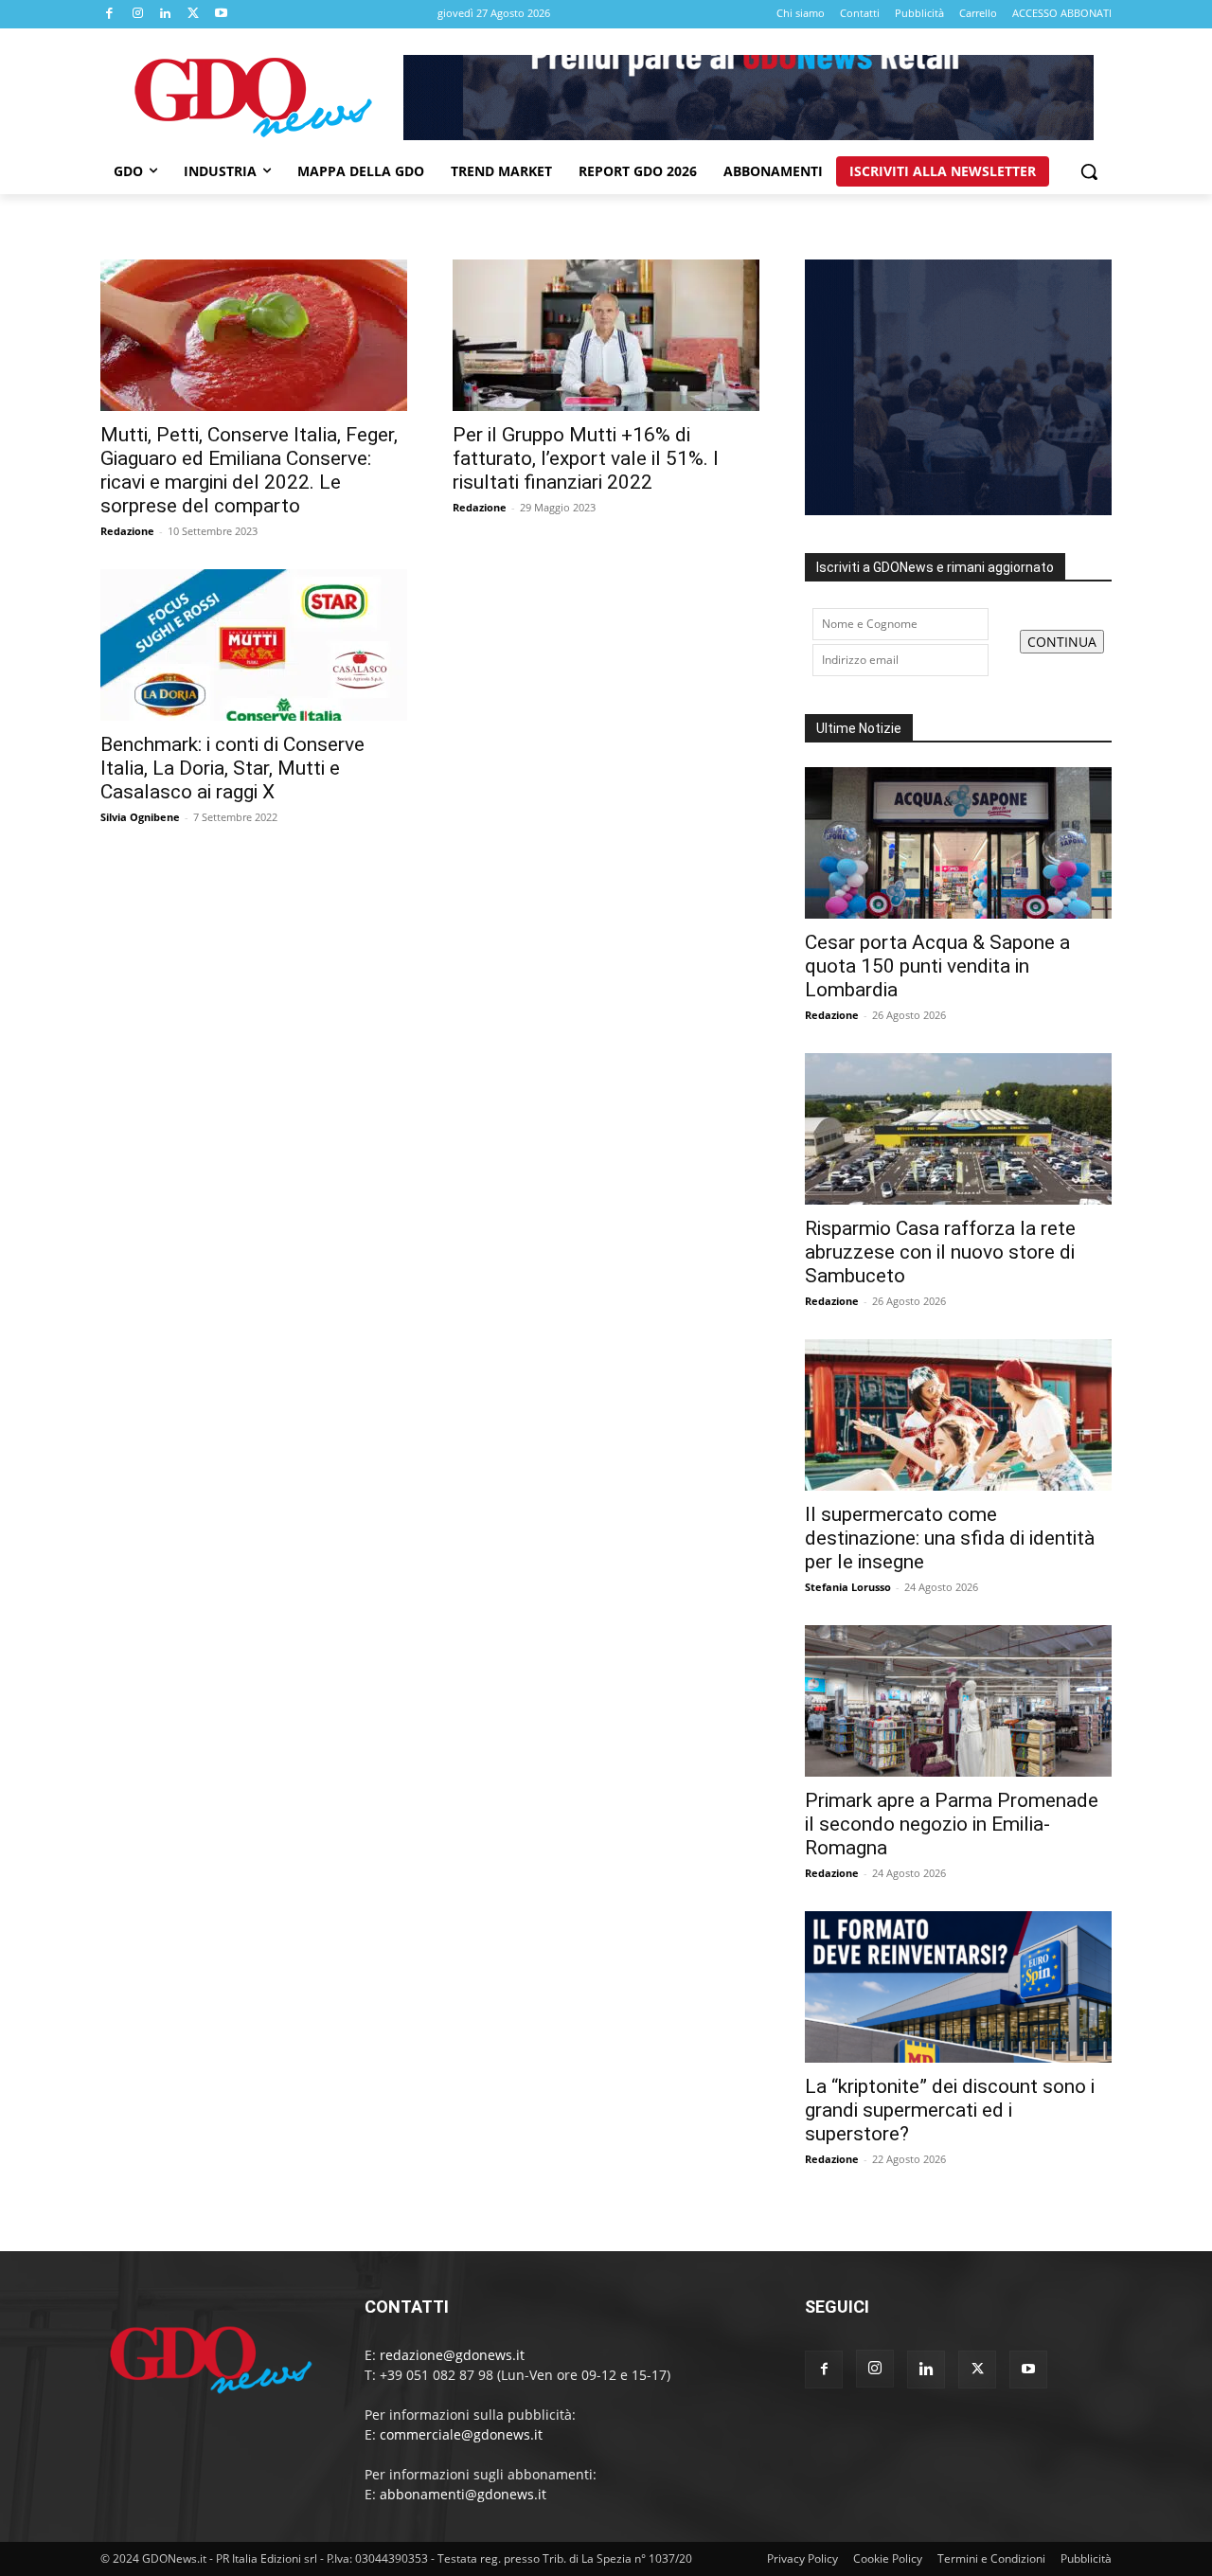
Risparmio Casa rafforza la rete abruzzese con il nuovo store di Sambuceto (940, 1252)
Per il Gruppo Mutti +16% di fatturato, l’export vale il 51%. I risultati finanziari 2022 (586, 458)
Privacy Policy (802, 2558)
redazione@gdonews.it (452, 2355)
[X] (194, 14)
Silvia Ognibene (140, 817)
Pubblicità (1086, 2558)
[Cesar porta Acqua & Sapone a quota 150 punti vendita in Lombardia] (958, 843)
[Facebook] (110, 14)
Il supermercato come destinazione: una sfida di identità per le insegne (950, 1538)
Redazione (127, 531)
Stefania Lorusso (848, 1587)
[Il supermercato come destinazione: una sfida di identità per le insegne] (958, 1415)
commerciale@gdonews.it (461, 2434)
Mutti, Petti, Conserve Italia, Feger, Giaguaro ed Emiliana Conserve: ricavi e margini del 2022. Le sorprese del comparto (249, 470)
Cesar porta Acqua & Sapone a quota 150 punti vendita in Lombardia (937, 966)
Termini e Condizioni (991, 2558)
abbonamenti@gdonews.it (463, 2494)
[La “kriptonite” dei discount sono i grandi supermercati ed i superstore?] (958, 1987)
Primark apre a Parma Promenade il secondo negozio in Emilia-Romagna (952, 1824)
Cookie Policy (888, 2558)
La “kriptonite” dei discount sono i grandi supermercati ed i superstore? (950, 2110)
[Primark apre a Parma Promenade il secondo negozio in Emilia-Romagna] (958, 1701)
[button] (1089, 171)
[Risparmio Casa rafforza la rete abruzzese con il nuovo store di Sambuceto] (958, 1129)
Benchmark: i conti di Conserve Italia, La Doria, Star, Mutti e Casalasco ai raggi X (232, 768)
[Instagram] (138, 14)
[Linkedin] (166, 14)
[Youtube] (222, 14)
